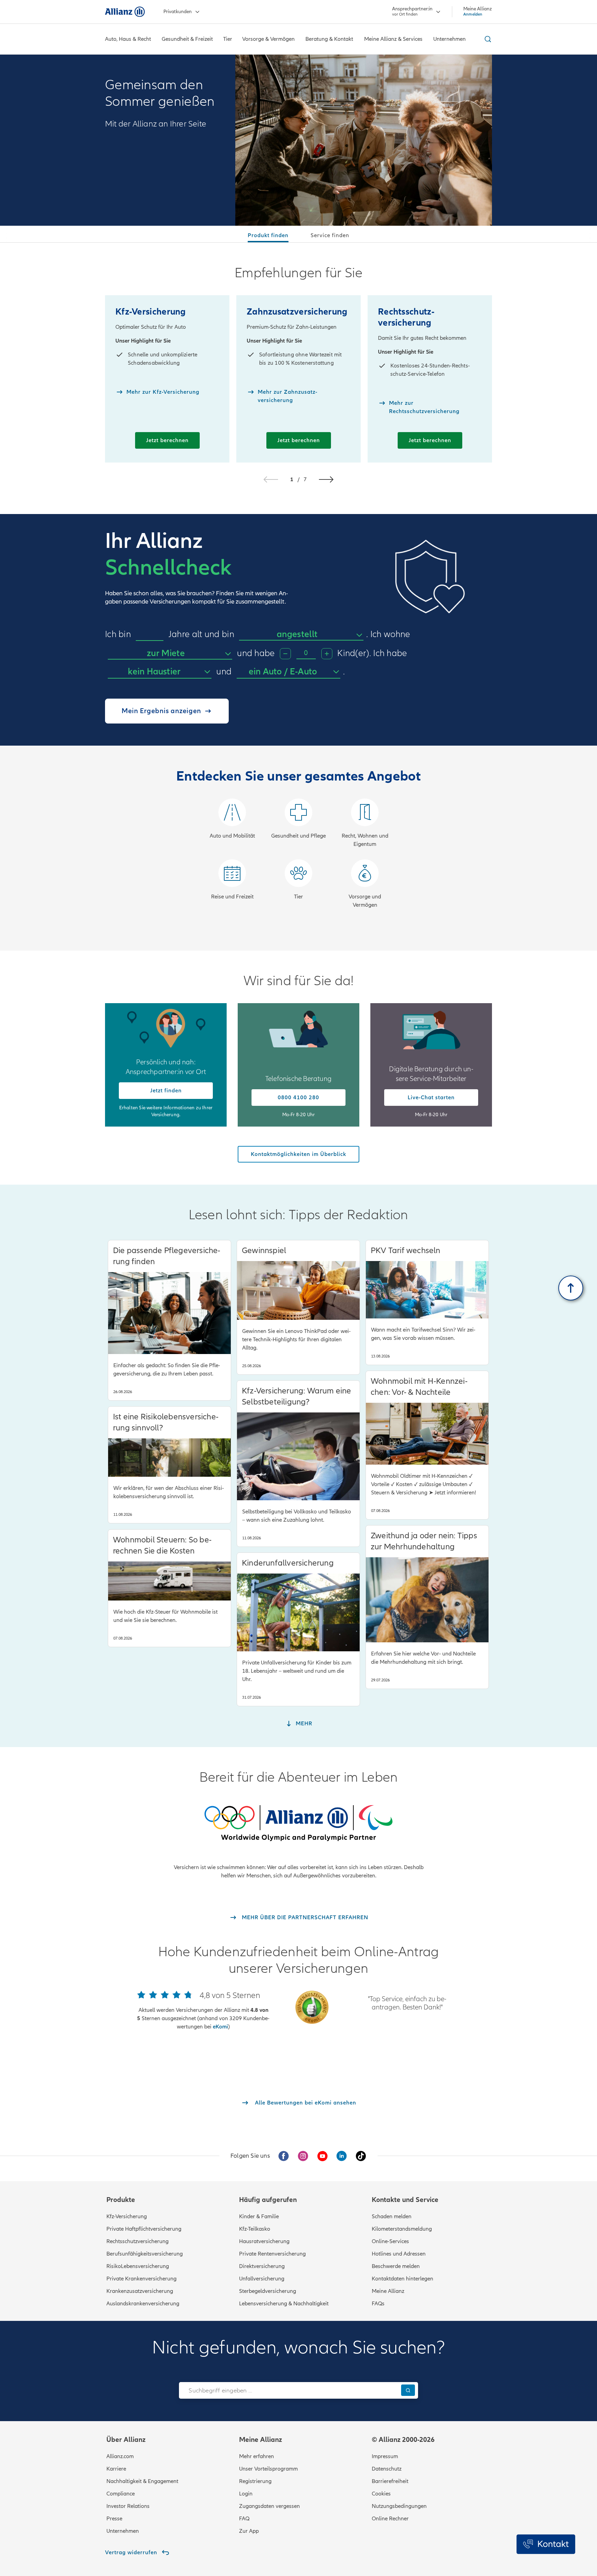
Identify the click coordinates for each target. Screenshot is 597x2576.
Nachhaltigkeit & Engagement (142, 2481)
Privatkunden (178, 12)
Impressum (385, 2456)
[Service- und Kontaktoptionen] (546, 2544)
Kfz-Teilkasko (255, 2229)
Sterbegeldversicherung (268, 2291)
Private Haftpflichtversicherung (144, 2229)
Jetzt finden (166, 1091)
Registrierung (255, 2481)
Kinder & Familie (259, 2216)
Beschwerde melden (396, 2266)
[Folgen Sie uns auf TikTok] (361, 2156)
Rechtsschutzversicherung (138, 2241)
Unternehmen (123, 2531)
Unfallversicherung (262, 2279)
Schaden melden (392, 2216)
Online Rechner (390, 2519)
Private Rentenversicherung (272, 2254)
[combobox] (301, 635)
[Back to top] (571, 1288)
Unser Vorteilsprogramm (268, 2469)
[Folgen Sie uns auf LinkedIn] (342, 2156)
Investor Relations (128, 2506)
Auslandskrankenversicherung (143, 2304)
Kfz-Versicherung (127, 2216)
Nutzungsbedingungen (399, 2506)
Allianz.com (120, 2456)
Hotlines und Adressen (399, 2254)
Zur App (249, 2531)
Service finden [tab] (330, 235)
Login (246, 2494)
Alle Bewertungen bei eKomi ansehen (306, 2103)
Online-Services (390, 2241)
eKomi (220, 2027)
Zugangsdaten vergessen (269, 2506)
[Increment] (327, 654)
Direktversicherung (262, 2266)
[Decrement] (285, 654)
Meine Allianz (388, 2291)
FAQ (244, 2519)
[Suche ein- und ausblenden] (487, 39)
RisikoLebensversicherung (138, 2266)
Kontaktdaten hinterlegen (402, 2279)
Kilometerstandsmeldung (402, 2229)
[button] (326, 479)
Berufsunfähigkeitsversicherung (145, 2254)
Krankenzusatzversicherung (140, 2291)
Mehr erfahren (257, 2456)
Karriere (116, 2469)
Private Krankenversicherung (141, 2279)
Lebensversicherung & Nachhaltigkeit (284, 2304)
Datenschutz (387, 2469)
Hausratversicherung (264, 2241)
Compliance (121, 2494)
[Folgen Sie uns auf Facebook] (284, 2156)
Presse (114, 2519)
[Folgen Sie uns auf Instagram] (303, 2156)
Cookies (381, 2494)
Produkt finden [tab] (268, 235)
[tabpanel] (298, 597)
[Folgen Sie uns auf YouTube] (322, 2156)
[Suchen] (408, 2390)
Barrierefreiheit (390, 2481)
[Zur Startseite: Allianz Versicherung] (125, 12)
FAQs (378, 2304)
